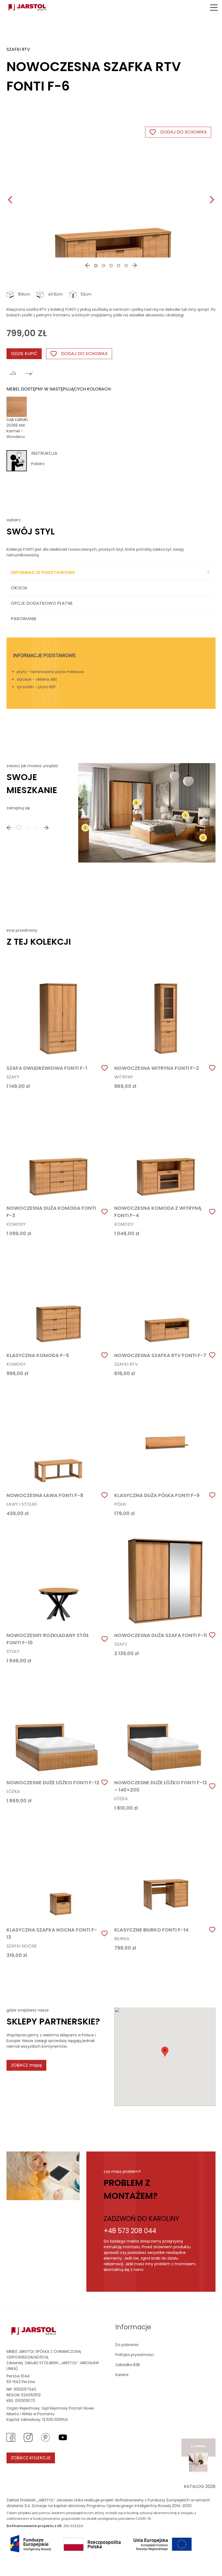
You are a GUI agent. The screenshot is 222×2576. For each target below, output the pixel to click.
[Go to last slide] (11, 200)
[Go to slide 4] (119, 266)
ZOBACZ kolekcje (31, 2458)
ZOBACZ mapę (26, 2065)
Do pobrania (127, 2345)
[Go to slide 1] (96, 266)
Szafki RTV (18, 49)
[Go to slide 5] (126, 266)
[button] (214, 8)
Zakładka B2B (128, 2365)
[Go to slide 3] (111, 266)
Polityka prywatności (135, 2355)
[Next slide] (211, 200)
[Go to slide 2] (103, 266)
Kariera (122, 2375)
